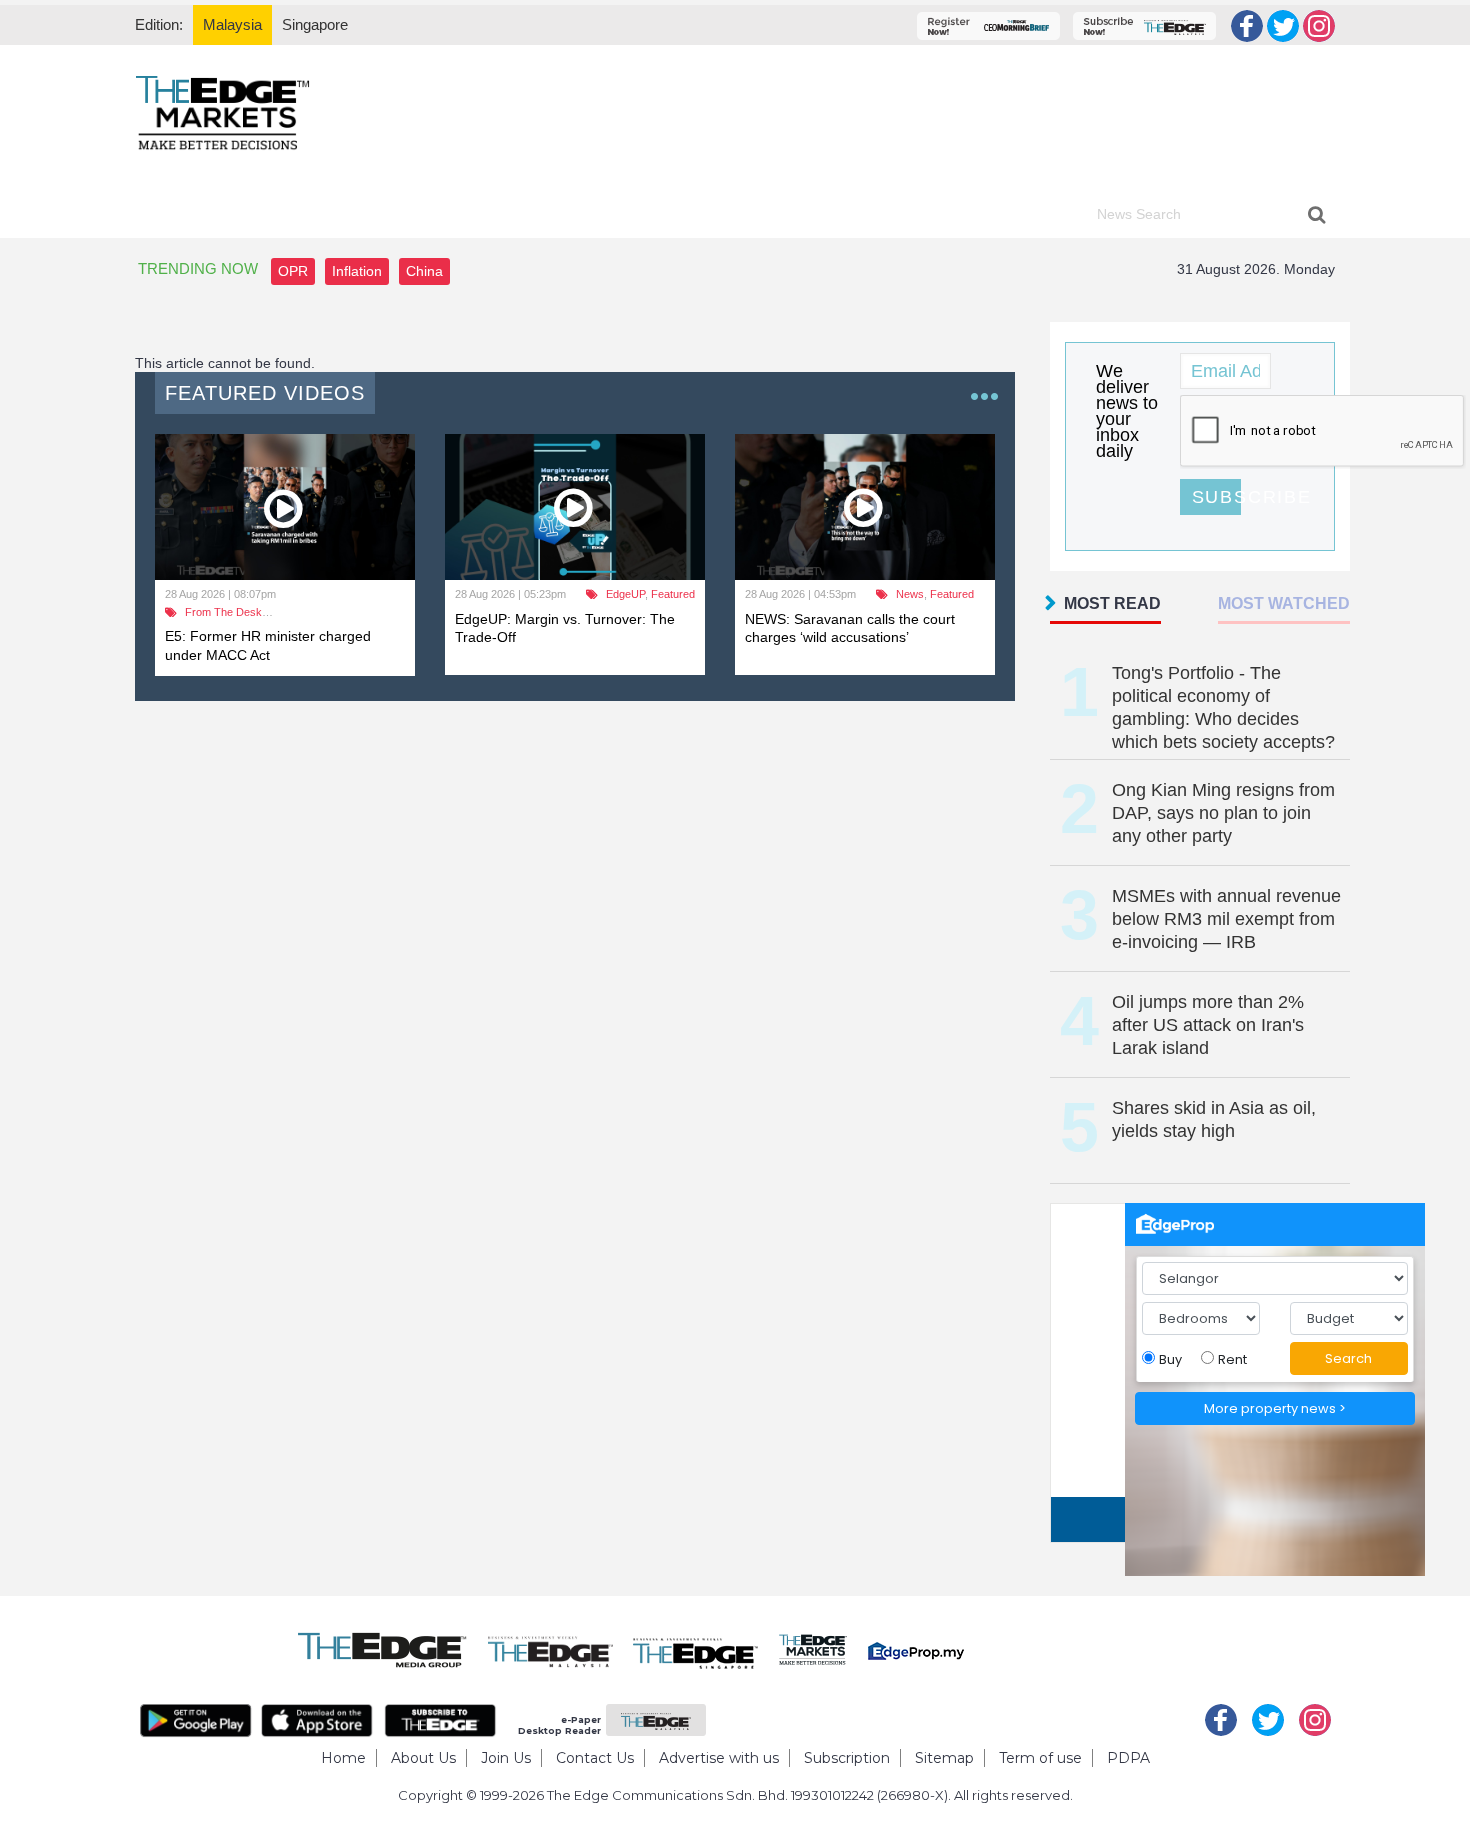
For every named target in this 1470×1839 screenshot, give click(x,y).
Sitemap (944, 1758)
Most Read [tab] (1112, 603)
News (910, 594)
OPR (293, 271)
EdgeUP (625, 594)
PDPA (1128, 1758)
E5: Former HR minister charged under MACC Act (268, 645)
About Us (423, 1758)
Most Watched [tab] (1284, 603)
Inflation (357, 271)
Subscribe (1216, 497)
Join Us (506, 1758)
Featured (673, 594)
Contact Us (595, 1758)
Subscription (847, 1758)
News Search (1139, 214)
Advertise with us (719, 1758)
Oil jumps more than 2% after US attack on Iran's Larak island (1208, 1025)
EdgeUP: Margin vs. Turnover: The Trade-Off (565, 628)
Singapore (315, 24)
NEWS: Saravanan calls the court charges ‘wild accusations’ (850, 628)
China (424, 271)
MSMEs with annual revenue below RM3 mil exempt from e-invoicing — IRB (1226, 919)
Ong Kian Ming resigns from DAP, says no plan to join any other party (1223, 813)
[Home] (222, 111)
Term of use (1040, 1758)
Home (343, 1758)
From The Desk (223, 612)
